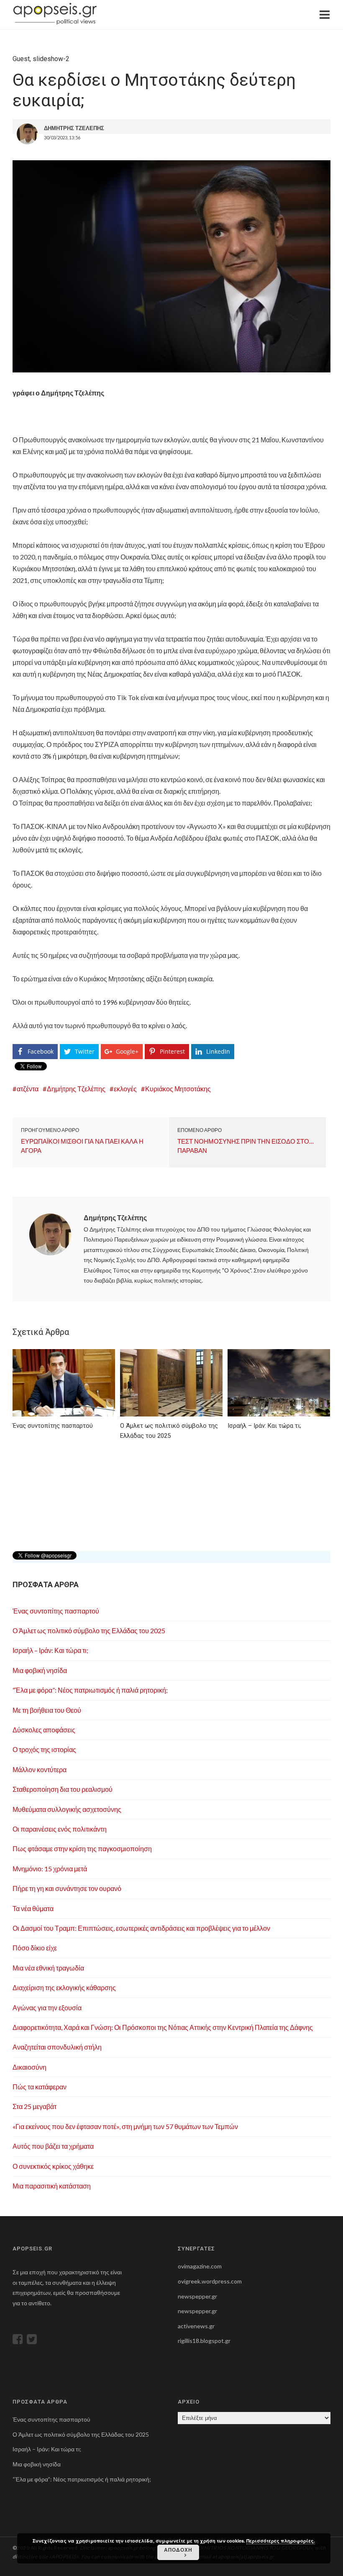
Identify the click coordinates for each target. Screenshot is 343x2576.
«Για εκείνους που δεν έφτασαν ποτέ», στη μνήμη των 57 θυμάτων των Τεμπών (125, 2126)
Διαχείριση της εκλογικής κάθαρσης (64, 1987)
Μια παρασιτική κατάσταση (52, 2186)
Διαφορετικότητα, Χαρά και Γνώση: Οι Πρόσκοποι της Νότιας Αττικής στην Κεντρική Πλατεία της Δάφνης (163, 2027)
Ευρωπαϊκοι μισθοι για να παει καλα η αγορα (82, 1146)
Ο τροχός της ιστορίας (44, 1749)
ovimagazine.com (200, 2266)
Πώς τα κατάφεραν (40, 2087)
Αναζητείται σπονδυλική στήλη (57, 2047)
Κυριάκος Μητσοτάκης (178, 1089)
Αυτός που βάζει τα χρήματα (53, 2146)
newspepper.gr (197, 2296)
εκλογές (125, 1089)
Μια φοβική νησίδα (40, 1670)
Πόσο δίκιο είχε (35, 1948)
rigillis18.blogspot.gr (204, 2341)
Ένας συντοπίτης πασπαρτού (56, 1611)
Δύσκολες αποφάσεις (44, 1730)
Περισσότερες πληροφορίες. (281, 2541)
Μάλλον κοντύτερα (40, 1769)
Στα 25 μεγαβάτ (35, 2106)
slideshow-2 (51, 59)
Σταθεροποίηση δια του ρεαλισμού (63, 1789)
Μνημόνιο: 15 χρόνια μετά (50, 1869)
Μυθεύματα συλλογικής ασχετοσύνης (67, 1809)
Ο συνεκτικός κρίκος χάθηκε (53, 2166)
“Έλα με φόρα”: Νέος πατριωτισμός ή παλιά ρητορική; (90, 1690)
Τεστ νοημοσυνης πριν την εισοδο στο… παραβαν (246, 1146)
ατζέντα (28, 1089)
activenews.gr (196, 2326)
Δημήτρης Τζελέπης (76, 1089)
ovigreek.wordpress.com (210, 2281)
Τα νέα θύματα (33, 1908)
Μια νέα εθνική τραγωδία (48, 1968)
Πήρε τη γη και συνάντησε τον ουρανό (67, 1888)
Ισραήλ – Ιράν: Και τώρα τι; (50, 1650)
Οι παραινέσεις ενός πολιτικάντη (60, 1829)
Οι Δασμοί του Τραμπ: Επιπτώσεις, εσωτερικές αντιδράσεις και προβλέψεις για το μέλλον (141, 1928)
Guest (21, 59)
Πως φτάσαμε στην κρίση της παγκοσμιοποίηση (82, 1849)
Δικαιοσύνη (29, 2067)
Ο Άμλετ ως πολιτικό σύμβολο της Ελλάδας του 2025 (89, 1631)
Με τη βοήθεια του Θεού (47, 1710)
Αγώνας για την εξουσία (47, 2008)
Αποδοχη (178, 2550)
